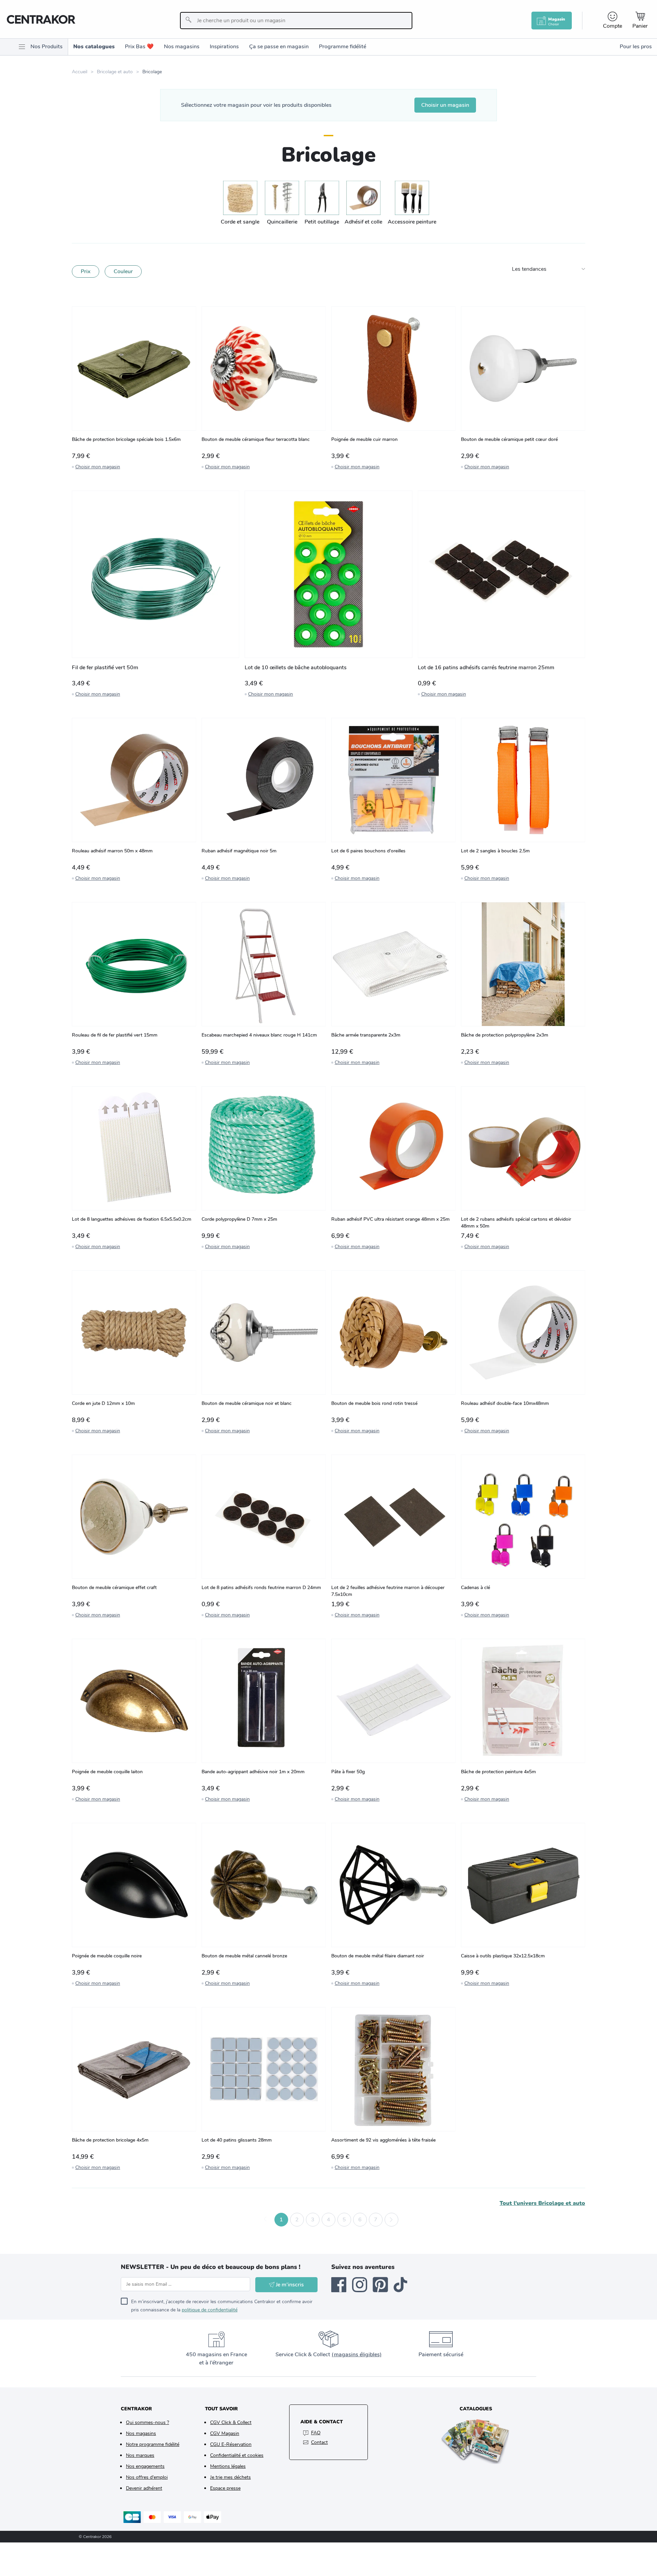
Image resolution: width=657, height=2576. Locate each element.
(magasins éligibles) (357, 2355)
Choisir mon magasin (98, 467)
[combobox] (296, 21)
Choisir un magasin (445, 105)
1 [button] (281, 2220)
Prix (86, 271)
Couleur (123, 271)
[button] (266, 2220)
